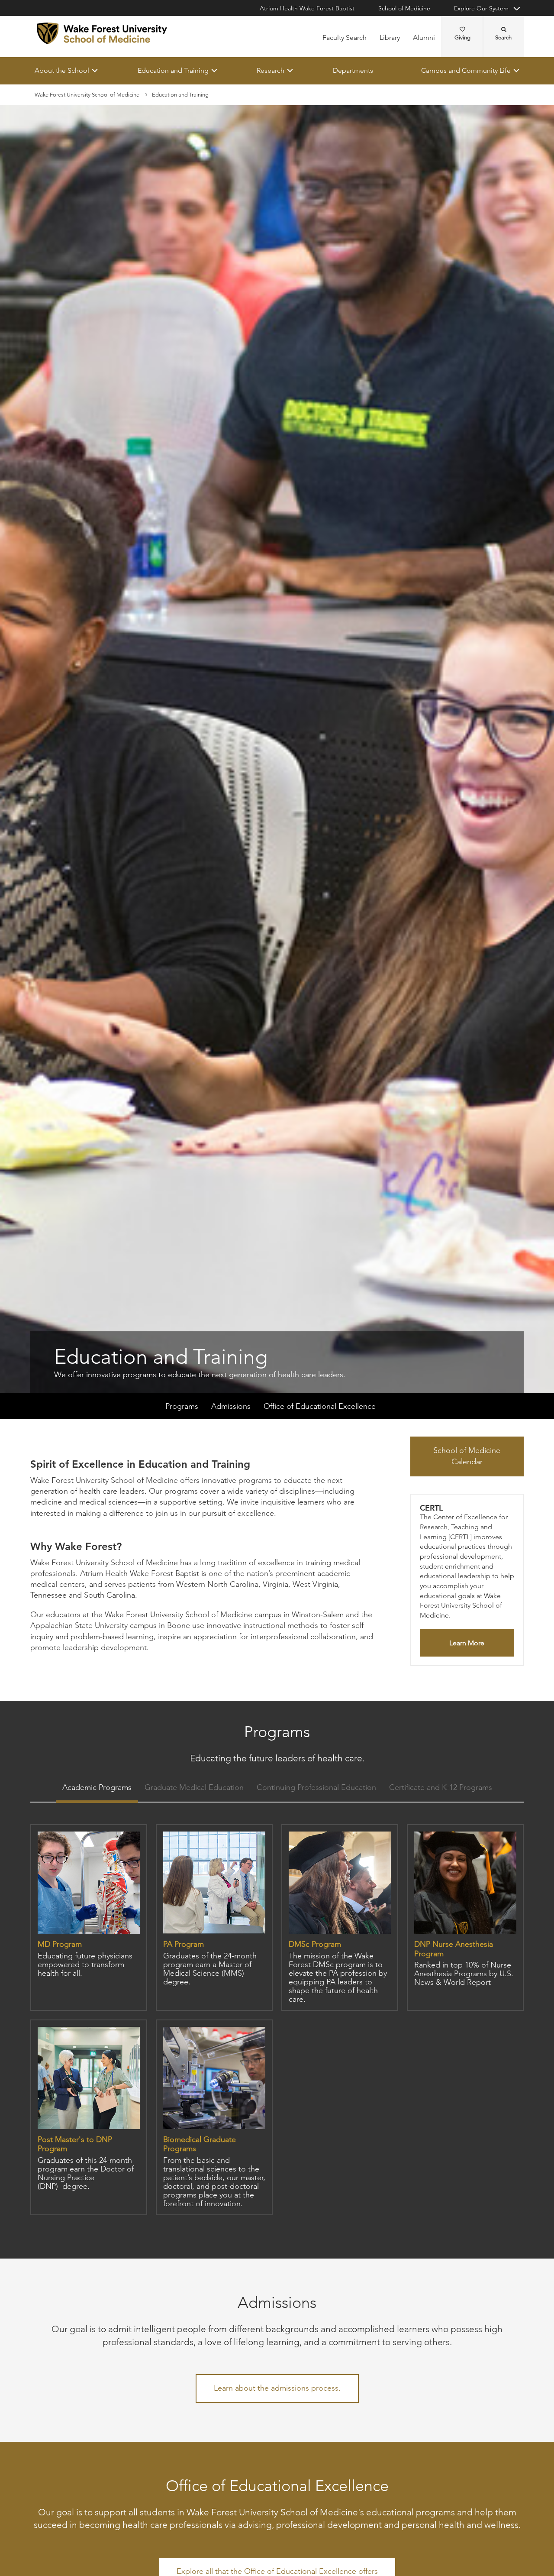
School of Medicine (404, 8)
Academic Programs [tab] (97, 1788)
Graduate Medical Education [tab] (194, 1788)
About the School (62, 70)
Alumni (424, 37)
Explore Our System (481, 8)
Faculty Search (345, 37)
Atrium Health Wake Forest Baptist (307, 8)
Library (390, 37)
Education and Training (173, 70)
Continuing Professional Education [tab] (316, 1788)
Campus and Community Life (466, 70)
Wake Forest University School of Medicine (87, 95)
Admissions (231, 1407)
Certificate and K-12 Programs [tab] (441, 1788)
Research (271, 70)
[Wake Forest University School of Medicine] (102, 33)
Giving (462, 37)
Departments (353, 70)
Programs (182, 1407)
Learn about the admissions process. (277, 2388)
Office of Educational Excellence (320, 1407)
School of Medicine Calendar (467, 1456)
